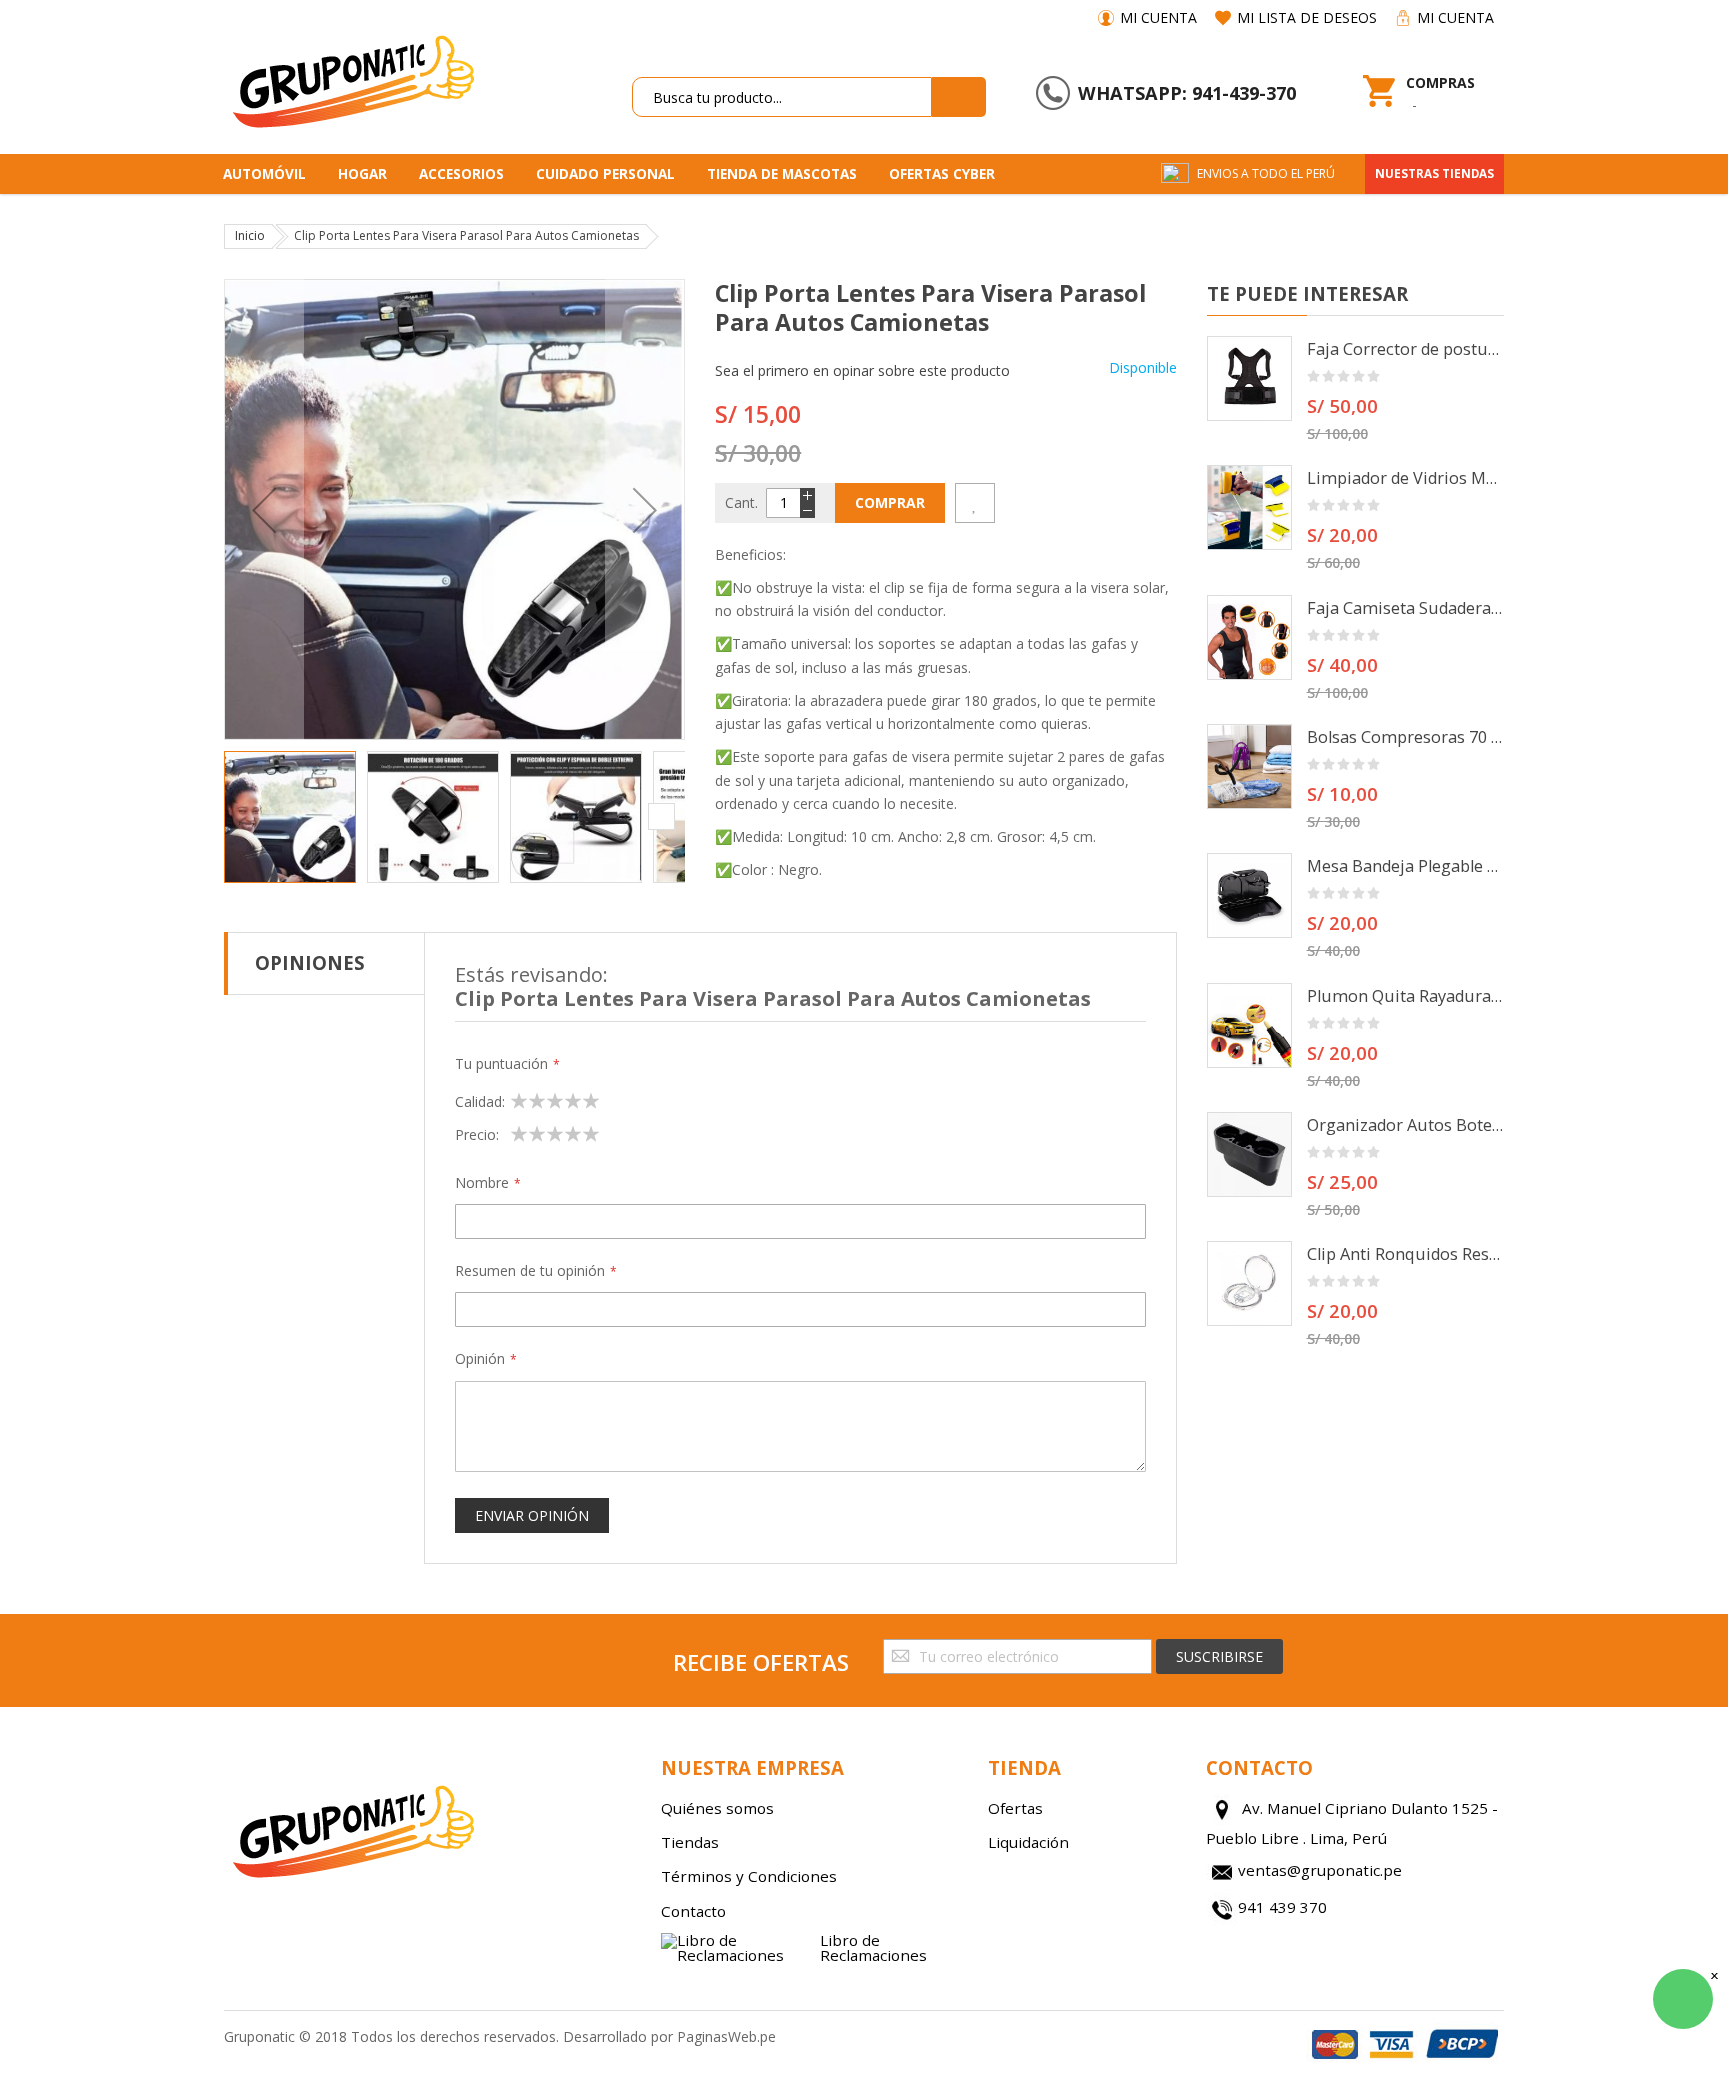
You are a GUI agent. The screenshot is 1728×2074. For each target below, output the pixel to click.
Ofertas (1015, 1808)
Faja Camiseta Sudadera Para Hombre (1406, 608)
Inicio (250, 235)
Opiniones (310, 962)
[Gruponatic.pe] (352, 78)
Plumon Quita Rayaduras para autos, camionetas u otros (1406, 996)
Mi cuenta (1158, 17)
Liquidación (1028, 1842)
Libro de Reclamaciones (873, 1948)
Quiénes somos (717, 1808)
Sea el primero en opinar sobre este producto (862, 370)
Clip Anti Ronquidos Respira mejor (1406, 1254)
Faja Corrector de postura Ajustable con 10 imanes (1406, 349)
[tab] (324, 963)
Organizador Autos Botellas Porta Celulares (1406, 1125)
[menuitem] (271, 174)
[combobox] (782, 97)
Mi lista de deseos (1307, 17)
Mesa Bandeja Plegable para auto (1406, 866)
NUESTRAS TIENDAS (1434, 173)
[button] (264, 509)
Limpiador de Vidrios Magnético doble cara (1406, 478)
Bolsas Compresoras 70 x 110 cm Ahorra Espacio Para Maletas (1406, 737)
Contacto (693, 1911)
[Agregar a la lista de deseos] (975, 503)
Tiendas (690, 1842)
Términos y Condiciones (749, 1876)
